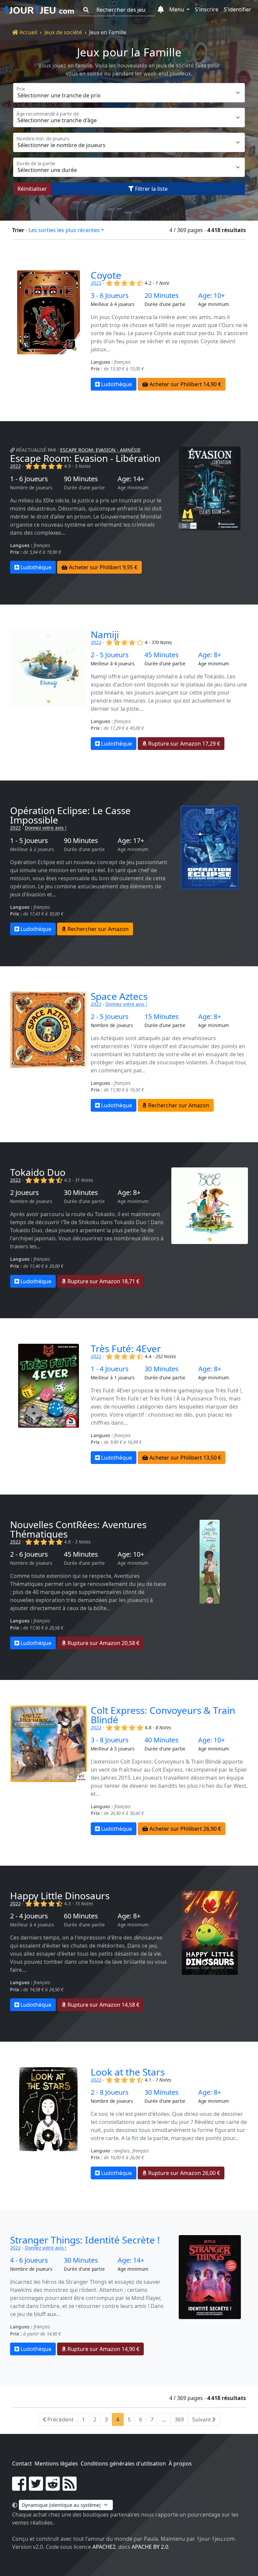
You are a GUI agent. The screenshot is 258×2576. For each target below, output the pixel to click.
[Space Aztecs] (48, 1052)
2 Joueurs (25, 1193)
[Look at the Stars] (48, 2123)
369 (179, 2419)
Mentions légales (56, 2463)
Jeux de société (63, 32)
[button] (161, 10)
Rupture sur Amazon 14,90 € (103, 2349)
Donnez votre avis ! (46, 828)
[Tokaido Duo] (210, 1228)
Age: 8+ (210, 655)
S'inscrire (207, 9)
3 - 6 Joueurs (110, 296)
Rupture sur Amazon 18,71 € (103, 1281)
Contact (22, 2463)
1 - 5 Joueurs (29, 841)
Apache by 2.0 (150, 2547)
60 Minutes (81, 1916)
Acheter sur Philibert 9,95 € (102, 567)
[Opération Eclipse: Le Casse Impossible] (210, 871)
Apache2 (104, 2547)
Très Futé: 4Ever (126, 1348)
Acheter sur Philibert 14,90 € (185, 384)
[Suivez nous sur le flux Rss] (70, 2488)
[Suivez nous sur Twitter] (36, 2488)
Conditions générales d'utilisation (123, 2463)
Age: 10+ (211, 296)
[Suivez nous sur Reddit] (53, 2488)
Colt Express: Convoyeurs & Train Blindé (163, 1715)
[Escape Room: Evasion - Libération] (210, 510)
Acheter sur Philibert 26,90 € (185, 1829)
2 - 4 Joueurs (29, 1916)
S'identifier (238, 9)
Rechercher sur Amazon (97, 929)
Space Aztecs (119, 996)
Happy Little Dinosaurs (60, 1896)
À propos (180, 2463)
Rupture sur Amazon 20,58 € (103, 1643)
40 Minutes (162, 1740)
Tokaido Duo (38, 1172)
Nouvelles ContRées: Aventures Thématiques (78, 1529)
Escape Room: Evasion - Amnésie (100, 450)
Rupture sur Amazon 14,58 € (103, 2005)
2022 (96, 283)
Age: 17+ (131, 841)
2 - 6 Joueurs (29, 1554)
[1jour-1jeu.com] (39, 10)
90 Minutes (81, 479)
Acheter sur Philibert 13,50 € (185, 1458)
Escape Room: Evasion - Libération (85, 458)
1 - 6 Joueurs (29, 479)
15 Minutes (162, 1017)
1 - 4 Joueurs (110, 1369)
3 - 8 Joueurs (110, 1740)
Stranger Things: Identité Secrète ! (85, 2240)
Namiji (105, 634)
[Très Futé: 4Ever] (48, 1404)
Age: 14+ (131, 479)
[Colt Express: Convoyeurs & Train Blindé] (48, 1770)
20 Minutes (162, 296)
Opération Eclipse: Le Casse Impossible (70, 815)
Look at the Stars (128, 2072)
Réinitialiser (32, 189)
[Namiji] (48, 690)
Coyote (106, 275)
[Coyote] (48, 330)
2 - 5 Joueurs (110, 655)
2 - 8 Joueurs (110, 2092)
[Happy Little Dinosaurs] (210, 1951)
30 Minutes (81, 1193)
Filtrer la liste (151, 189)
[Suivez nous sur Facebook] (19, 2488)
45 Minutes (162, 655)
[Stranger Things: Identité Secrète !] (210, 2295)
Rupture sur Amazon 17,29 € (183, 744)
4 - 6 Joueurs (29, 2260)
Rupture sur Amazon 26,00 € (183, 2173)
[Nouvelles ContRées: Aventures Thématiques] (210, 1585)
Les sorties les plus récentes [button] (64, 230)
